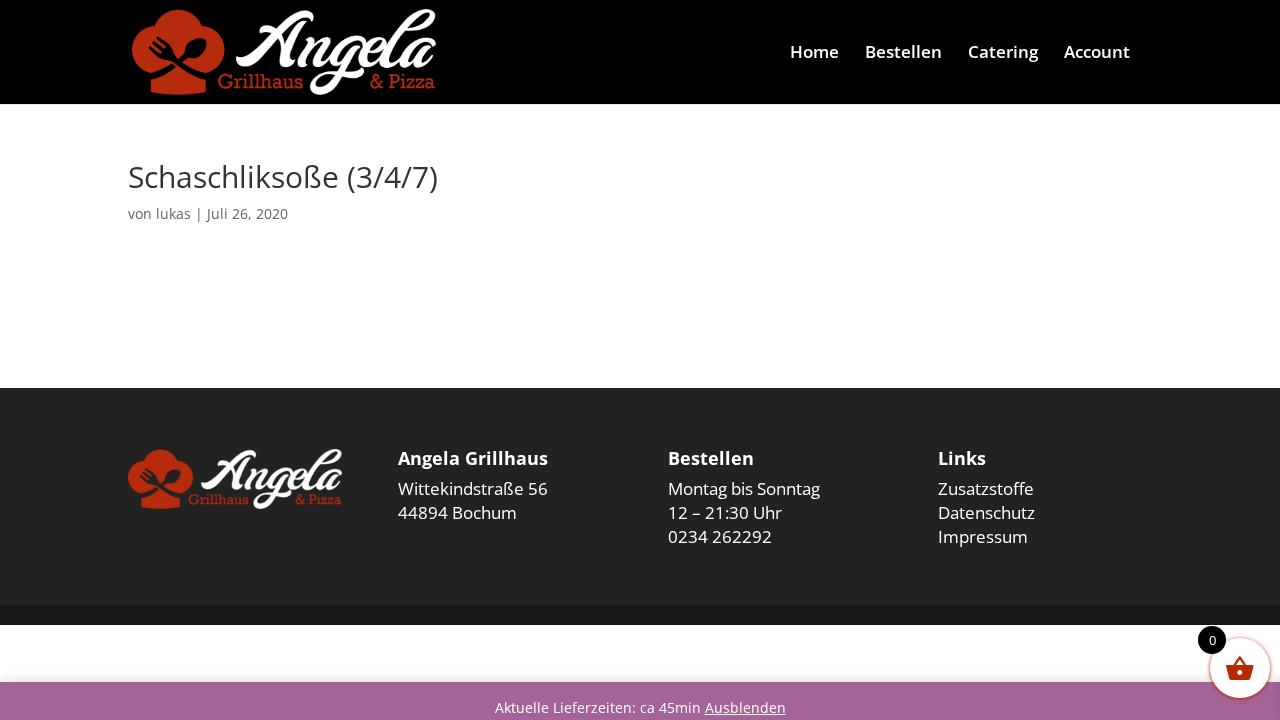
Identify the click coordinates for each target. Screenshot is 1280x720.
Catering (1003, 54)
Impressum (983, 536)
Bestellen (903, 54)
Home (814, 54)
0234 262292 (720, 536)
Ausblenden (745, 707)
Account (1097, 54)
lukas (173, 213)
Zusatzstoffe (986, 488)
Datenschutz (986, 512)
